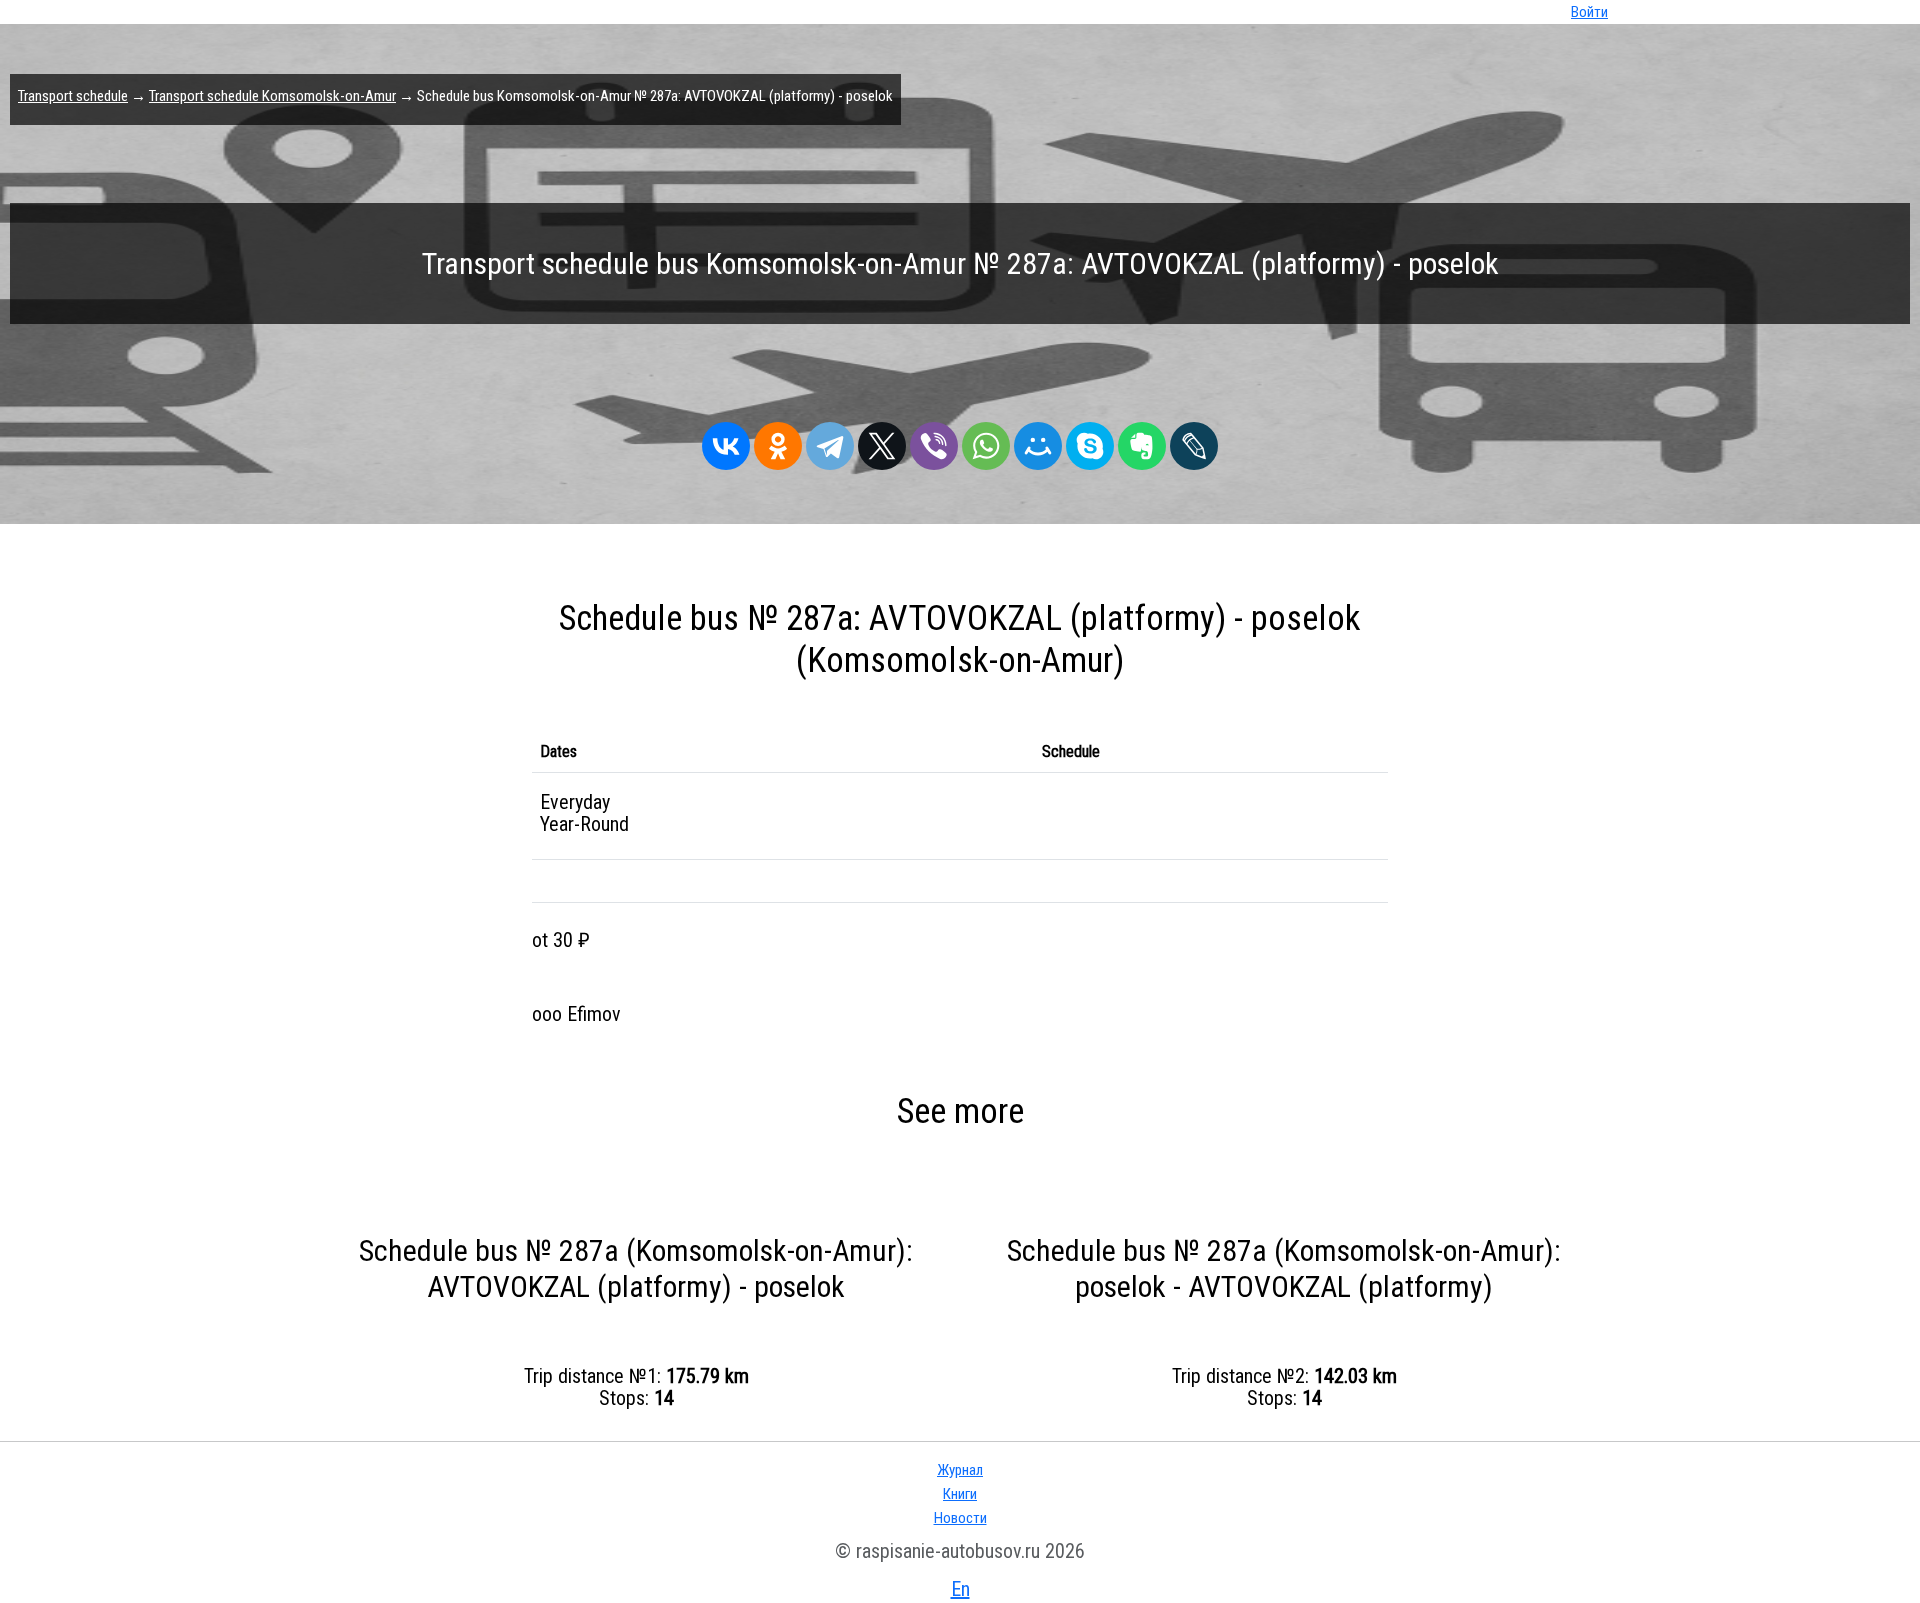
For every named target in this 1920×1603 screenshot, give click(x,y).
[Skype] (1090, 441)
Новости (960, 1518)
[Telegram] (830, 441)
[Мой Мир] (1038, 441)
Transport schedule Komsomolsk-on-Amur (272, 96)
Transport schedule (73, 96)
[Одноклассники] (778, 441)
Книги (960, 1494)
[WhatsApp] (986, 441)
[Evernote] (1142, 441)
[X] (882, 441)
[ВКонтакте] (726, 441)
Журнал (960, 1470)
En (960, 1589)
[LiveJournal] (1194, 441)
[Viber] (934, 441)
